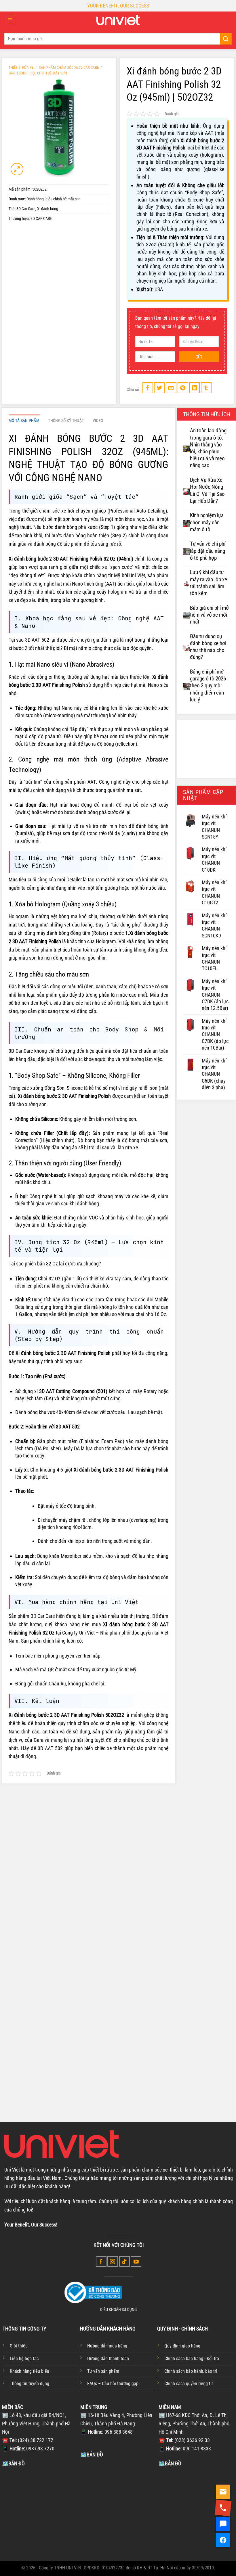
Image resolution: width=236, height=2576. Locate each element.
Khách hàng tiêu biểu (29, 2371)
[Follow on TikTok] (124, 2261)
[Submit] (226, 39)
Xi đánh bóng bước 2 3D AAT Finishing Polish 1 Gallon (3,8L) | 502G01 (117, 2069)
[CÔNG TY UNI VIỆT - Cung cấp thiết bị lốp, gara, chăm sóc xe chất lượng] (118, 20)
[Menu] (10, 20)
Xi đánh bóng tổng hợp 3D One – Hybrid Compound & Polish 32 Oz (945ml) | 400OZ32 (115, 1936)
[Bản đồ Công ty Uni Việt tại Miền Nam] (196, 2510)
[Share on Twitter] (159, 388)
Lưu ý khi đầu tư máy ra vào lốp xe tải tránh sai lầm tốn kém (209, 583)
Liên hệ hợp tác (24, 2359)
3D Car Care (26, 209)
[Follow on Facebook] (101, 2261)
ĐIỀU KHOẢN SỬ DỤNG (118, 2310)
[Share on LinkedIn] (194, 388)
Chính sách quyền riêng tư (189, 2384)
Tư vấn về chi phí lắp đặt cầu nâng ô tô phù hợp (208, 551)
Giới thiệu (19, 2346)
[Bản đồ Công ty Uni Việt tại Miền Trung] (118, 2502)
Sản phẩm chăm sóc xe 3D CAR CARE (69, 67)
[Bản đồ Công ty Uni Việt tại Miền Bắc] (40, 2510)
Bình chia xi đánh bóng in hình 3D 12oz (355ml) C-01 (187, 1929)
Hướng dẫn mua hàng (107, 2346)
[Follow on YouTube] (136, 2261)
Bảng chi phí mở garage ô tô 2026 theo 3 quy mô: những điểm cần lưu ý (208, 686)
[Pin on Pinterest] (183, 388)
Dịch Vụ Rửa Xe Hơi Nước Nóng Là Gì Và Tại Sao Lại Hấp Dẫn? (207, 491)
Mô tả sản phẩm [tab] (24, 421)
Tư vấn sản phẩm (103, 2371)
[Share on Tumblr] (206, 388)
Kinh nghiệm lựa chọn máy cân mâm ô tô (207, 522)
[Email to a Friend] (171, 388)
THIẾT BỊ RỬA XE (21, 67)
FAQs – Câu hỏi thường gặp (113, 2384)
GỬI (199, 357)
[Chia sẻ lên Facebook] (148, 388)
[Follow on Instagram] (113, 2261)
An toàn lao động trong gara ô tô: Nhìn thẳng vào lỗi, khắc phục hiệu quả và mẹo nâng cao (208, 448)
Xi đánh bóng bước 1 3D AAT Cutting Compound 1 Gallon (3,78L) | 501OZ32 (45, 2069)
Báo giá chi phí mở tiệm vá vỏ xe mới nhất (209, 615)
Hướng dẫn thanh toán (108, 2359)
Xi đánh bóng (48, 209)
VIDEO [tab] (98, 421)
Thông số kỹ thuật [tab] (66, 421)
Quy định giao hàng (182, 2346)
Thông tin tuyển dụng (29, 2384)
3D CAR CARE (41, 219)
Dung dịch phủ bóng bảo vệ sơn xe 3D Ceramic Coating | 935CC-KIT (45, 1933)
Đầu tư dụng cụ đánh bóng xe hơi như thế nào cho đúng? (208, 647)
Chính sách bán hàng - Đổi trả (192, 2359)
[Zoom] (17, 169)
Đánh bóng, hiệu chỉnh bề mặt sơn (38, 73)
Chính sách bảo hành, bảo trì (191, 2371)
